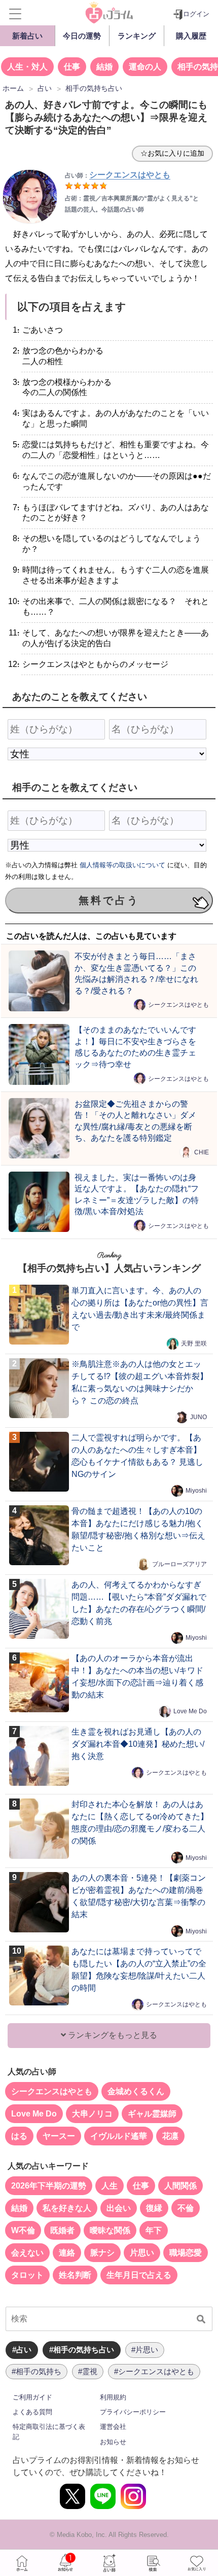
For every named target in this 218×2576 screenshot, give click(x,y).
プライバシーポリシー (133, 2412)
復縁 (154, 2208)
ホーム (22, 2563)
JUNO (198, 1417)
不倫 (186, 2208)
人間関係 (180, 2186)
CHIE (202, 1152)
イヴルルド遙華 (119, 2136)
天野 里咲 (194, 1344)
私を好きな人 (67, 2208)
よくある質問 (32, 2412)
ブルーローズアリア (179, 1564)
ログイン (196, 14)
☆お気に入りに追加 (172, 153)
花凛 (170, 2136)
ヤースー (59, 2136)
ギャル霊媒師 (152, 2114)
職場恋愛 (186, 2253)
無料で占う (109, 900)
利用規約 (113, 2397)
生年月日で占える (139, 2275)
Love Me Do (190, 1711)
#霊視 (88, 2371)
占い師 (109, 2563)
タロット (27, 2275)
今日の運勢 (82, 36)
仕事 (72, 67)
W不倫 (23, 2230)
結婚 (104, 67)
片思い (142, 2253)
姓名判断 (75, 2275)
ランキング (137, 36)
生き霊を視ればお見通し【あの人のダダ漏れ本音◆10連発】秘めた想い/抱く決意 (138, 1744)
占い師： (118, 175)
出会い (119, 2208)
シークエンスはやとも (178, 1005)
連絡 (67, 2253)
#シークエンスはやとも (154, 2371)
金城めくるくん (136, 2091)
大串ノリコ (92, 2114)
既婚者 (62, 2230)
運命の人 (145, 67)
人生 (110, 2186)
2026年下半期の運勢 (49, 2186)
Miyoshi (196, 1491)
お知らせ (113, 2442)
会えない (27, 2253)
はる (19, 2136)
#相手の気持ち (37, 2371)
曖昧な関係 (110, 2230)
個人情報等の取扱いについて (122, 865)
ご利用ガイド (32, 2397)
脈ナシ (102, 2253)
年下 (154, 2230)
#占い (22, 2350)
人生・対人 (27, 67)
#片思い (145, 2350)
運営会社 (113, 2427)
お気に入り (196, 2563)
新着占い (27, 36)
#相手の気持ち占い (82, 2350)
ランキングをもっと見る (112, 2035)
